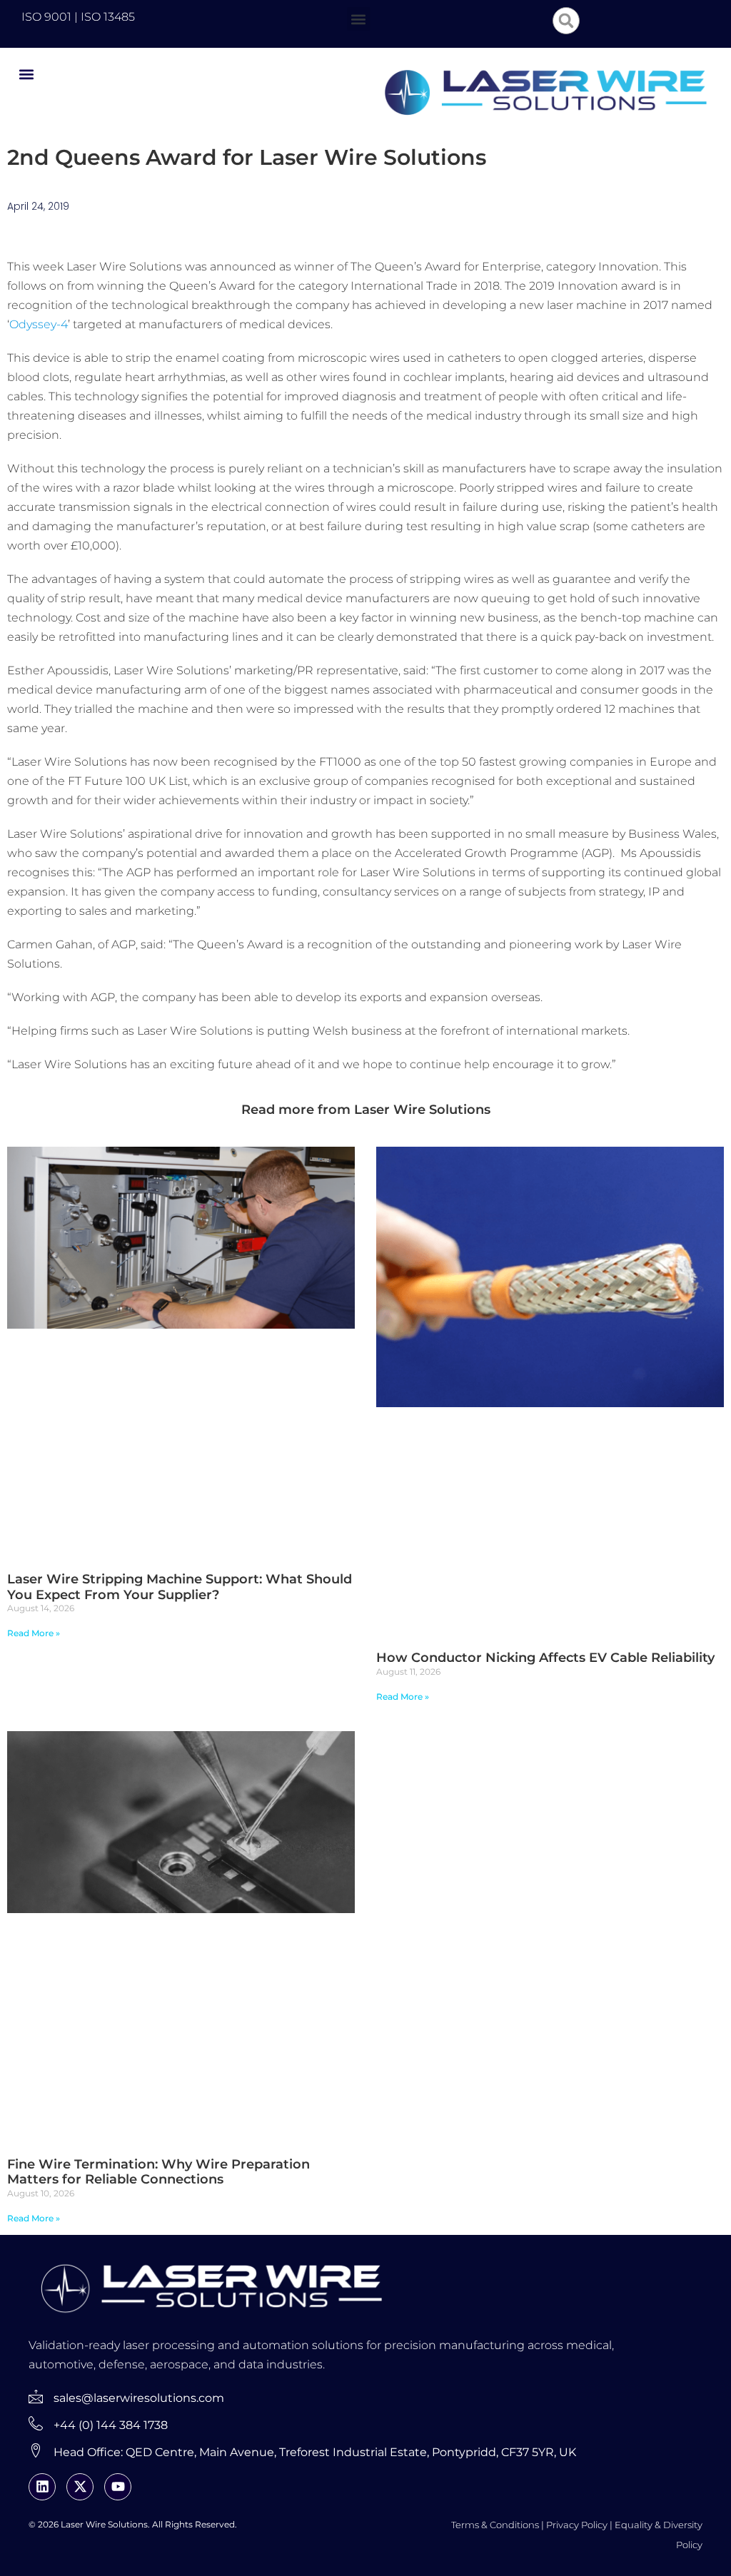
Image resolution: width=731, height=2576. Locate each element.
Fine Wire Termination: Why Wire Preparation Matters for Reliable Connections (158, 2172)
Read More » (34, 1633)
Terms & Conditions (495, 2525)
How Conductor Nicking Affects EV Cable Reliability (545, 1658)
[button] (359, 19)
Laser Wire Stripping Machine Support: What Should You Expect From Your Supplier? (180, 1587)
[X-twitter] (80, 2487)
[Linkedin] (42, 2487)
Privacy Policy (577, 2525)
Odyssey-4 (39, 324)
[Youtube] (118, 2487)
